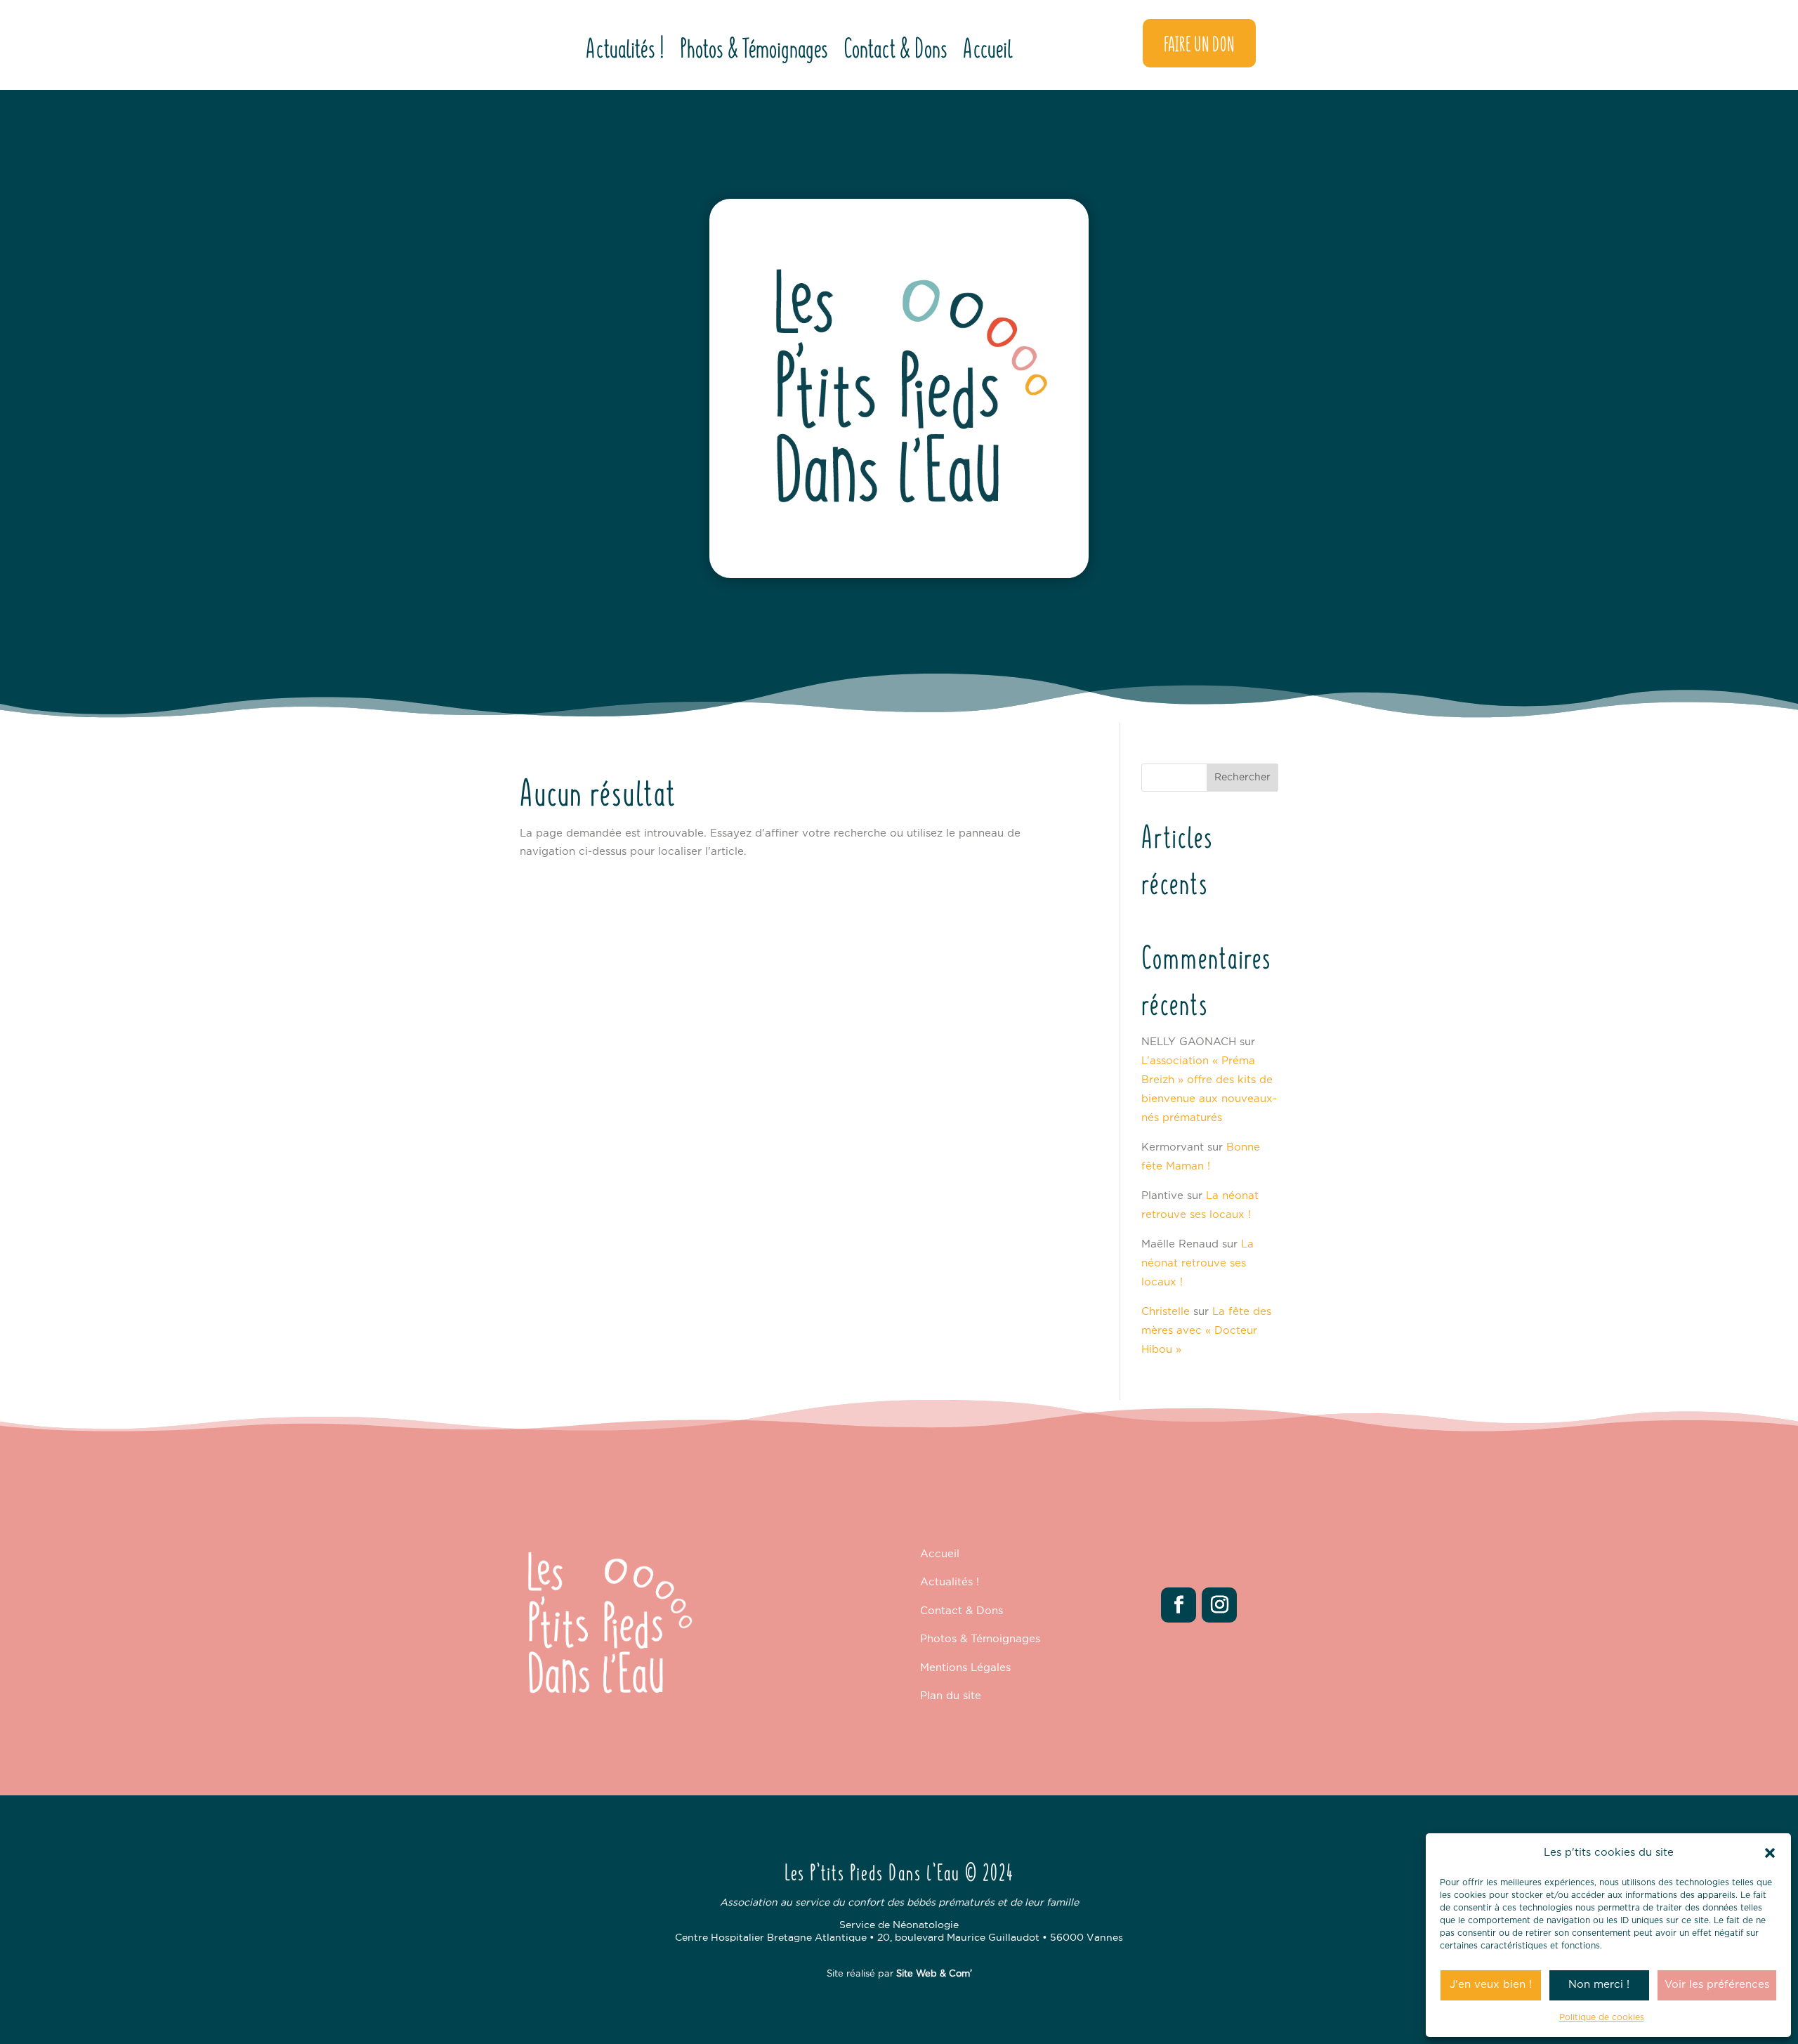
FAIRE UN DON (1199, 43)
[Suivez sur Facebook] (1179, 1605)
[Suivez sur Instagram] (1219, 1605)
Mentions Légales (965, 1668)
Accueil (988, 50)
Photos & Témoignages (754, 50)
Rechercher (1242, 778)
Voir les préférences (1717, 1985)
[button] (1770, 1853)
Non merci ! (1599, 1985)
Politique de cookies (1602, 2017)
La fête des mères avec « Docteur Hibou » (1206, 1331)
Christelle (1166, 1312)
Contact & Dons (895, 50)
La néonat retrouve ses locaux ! (1197, 1263)
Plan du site (951, 1696)
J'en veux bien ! (1491, 1985)
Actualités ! (625, 50)
